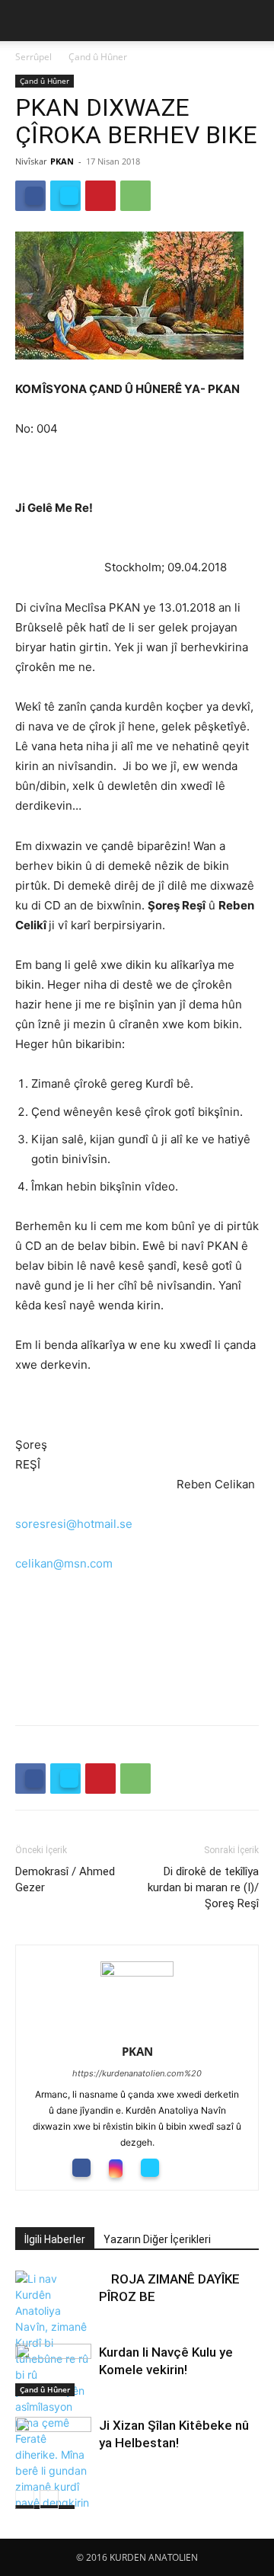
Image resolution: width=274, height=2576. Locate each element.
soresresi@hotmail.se (74, 1524)
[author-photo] (137, 1972)
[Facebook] (30, 196)
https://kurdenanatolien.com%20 (137, 2073)
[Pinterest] (100, 196)
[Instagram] (121, 2169)
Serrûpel (33, 57)
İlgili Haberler (55, 2239)
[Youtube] (190, 2168)
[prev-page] (25, 2499)
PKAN (62, 161)
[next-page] (49, 2499)
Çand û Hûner (98, 57)
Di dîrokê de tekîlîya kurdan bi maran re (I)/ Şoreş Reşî (203, 1887)
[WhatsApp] (135, 196)
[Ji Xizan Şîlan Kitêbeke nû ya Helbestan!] (53, 2467)
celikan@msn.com (64, 1563)
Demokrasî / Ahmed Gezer (65, 1879)
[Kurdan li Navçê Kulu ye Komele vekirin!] (53, 2370)
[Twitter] (65, 196)
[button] (26, 21)
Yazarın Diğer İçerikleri (157, 2239)
